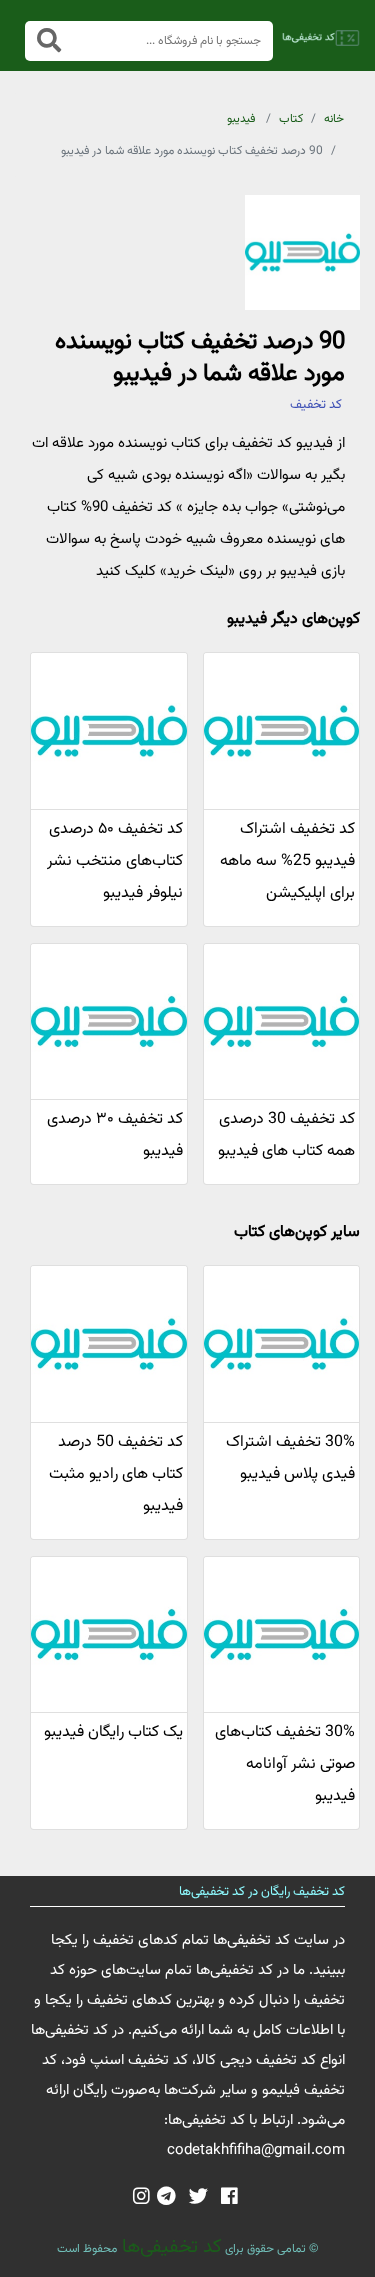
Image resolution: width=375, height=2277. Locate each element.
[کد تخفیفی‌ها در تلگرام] (166, 2198)
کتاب (291, 119)
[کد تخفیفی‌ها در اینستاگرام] (141, 2198)
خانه (334, 119)
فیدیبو (241, 119)
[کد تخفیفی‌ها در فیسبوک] (229, 2198)
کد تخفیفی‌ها (169, 2247)
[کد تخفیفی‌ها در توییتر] (198, 2198)
